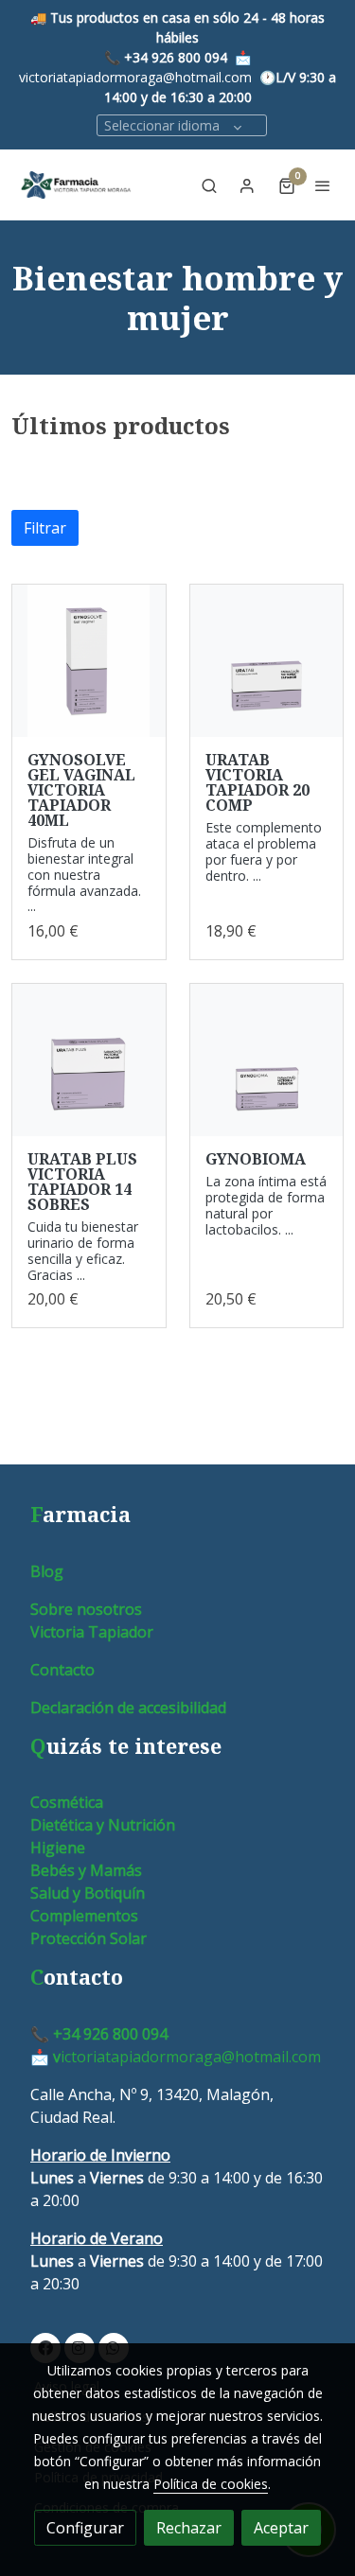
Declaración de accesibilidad (128, 1708)
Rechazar (189, 2528)
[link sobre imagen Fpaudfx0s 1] (89, 1060)
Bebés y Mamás (86, 1870)
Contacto (62, 1670)
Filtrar (45, 528)
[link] (76, 185)
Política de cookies (211, 2484)
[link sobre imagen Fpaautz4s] (267, 661)
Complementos (84, 1916)
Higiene (58, 1848)
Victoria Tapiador (92, 1632)
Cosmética (67, 1802)
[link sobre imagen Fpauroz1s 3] (267, 1060)
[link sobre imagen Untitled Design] (89, 661)
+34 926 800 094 (176, 57)
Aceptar (281, 2528)
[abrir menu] (323, 185)
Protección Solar (89, 1938)
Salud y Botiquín (88, 1893)
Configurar (85, 2528)
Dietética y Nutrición (103, 1825)
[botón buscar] (209, 185)
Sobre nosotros (86, 1609)
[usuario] (247, 185)
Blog (47, 1571)
